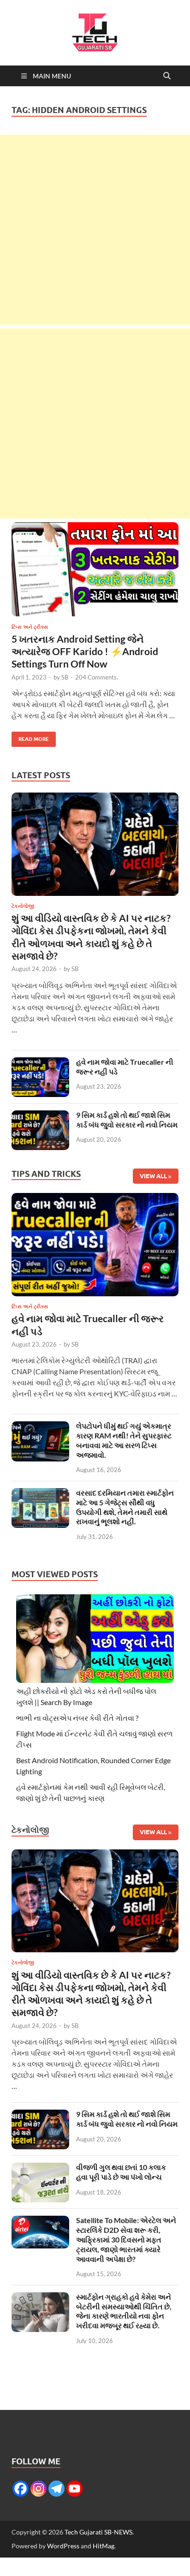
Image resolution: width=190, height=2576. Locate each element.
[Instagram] (39, 2489)
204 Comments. (97, 677)
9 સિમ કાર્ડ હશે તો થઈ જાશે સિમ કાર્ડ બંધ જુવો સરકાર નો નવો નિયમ (127, 1120)
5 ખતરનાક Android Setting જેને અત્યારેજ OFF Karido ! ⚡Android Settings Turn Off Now (85, 651)
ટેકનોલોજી (23, 906)
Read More (30, 737)
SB (65, 677)
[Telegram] (56, 2489)
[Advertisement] (95, 230)
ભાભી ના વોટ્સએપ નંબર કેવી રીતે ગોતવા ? (77, 1718)
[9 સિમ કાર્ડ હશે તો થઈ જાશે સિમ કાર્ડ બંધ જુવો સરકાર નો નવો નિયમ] (40, 1116)
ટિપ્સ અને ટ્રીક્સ (30, 627)
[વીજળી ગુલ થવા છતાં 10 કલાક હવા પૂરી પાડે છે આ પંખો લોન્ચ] (40, 2168)
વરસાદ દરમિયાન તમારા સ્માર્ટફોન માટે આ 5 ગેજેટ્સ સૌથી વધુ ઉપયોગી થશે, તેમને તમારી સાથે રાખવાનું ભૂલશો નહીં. (125, 1507)
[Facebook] (21, 2489)
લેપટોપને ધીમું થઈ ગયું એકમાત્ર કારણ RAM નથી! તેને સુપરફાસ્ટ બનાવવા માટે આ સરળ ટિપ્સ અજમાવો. (124, 1440)
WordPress (63, 2546)
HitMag (104, 2546)
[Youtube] (74, 2489)
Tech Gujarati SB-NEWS (98, 2532)
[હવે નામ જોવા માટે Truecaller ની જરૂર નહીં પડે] (40, 1063)
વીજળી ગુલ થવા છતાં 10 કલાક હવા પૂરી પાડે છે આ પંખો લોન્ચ (121, 2172)
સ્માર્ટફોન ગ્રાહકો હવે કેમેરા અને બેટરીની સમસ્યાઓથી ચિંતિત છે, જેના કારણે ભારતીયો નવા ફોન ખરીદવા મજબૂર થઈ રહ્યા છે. (124, 2311)
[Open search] (167, 76)
